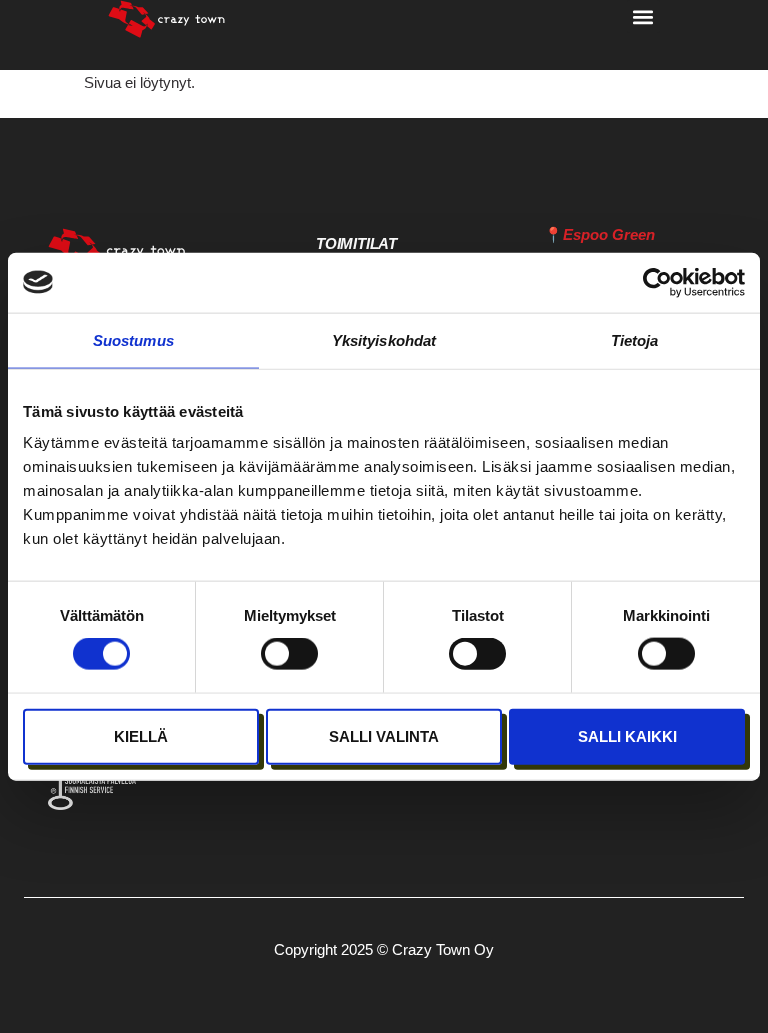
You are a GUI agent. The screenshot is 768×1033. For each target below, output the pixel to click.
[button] (643, 16)
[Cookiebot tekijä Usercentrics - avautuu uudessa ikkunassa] (657, 282)
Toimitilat (356, 243)
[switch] (289, 654)
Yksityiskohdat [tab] (384, 339)
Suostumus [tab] (133, 339)
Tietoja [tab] (635, 339)
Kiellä (141, 735)
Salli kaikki (627, 735)
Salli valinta (384, 735)
